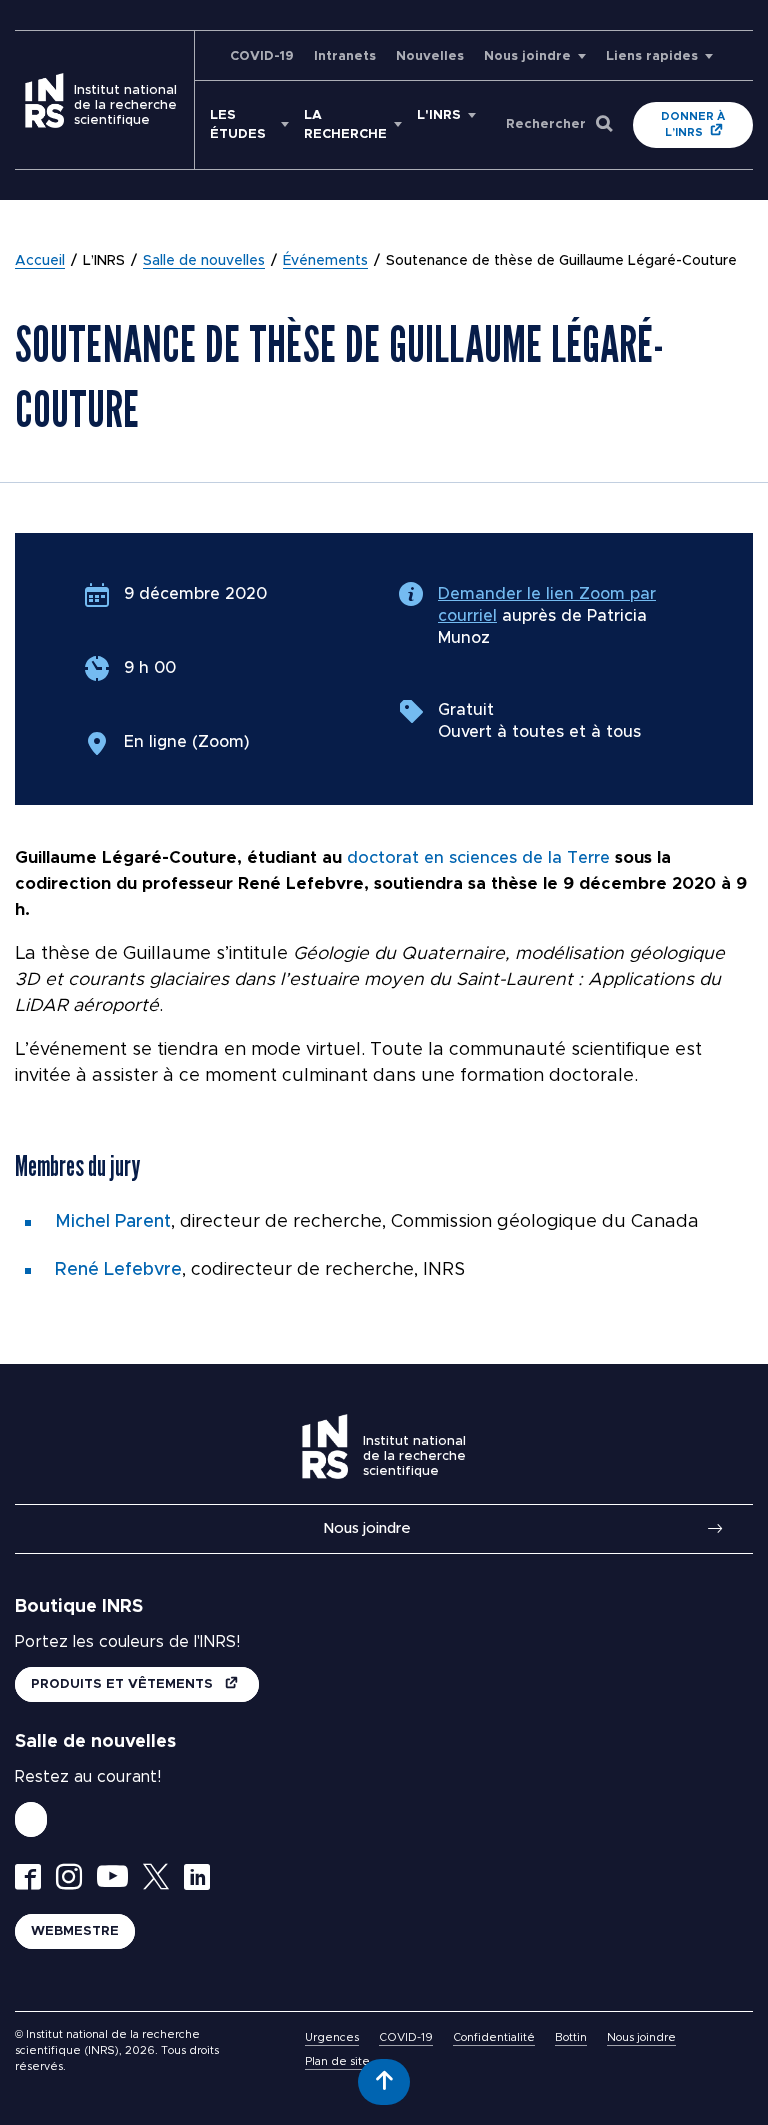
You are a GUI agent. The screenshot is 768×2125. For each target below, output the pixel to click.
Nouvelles (430, 56)
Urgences (332, 2037)
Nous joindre (527, 56)
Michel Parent (113, 1222)
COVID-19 (262, 56)
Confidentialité (494, 2037)
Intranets (345, 56)
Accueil (40, 261)
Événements (325, 261)
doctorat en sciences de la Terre (478, 858)
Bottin (571, 2037)
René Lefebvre (118, 1270)
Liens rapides (652, 56)
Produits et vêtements (124, 1684)
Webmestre (75, 1931)
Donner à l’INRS (693, 124)
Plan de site (337, 2061)
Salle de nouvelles (204, 261)
